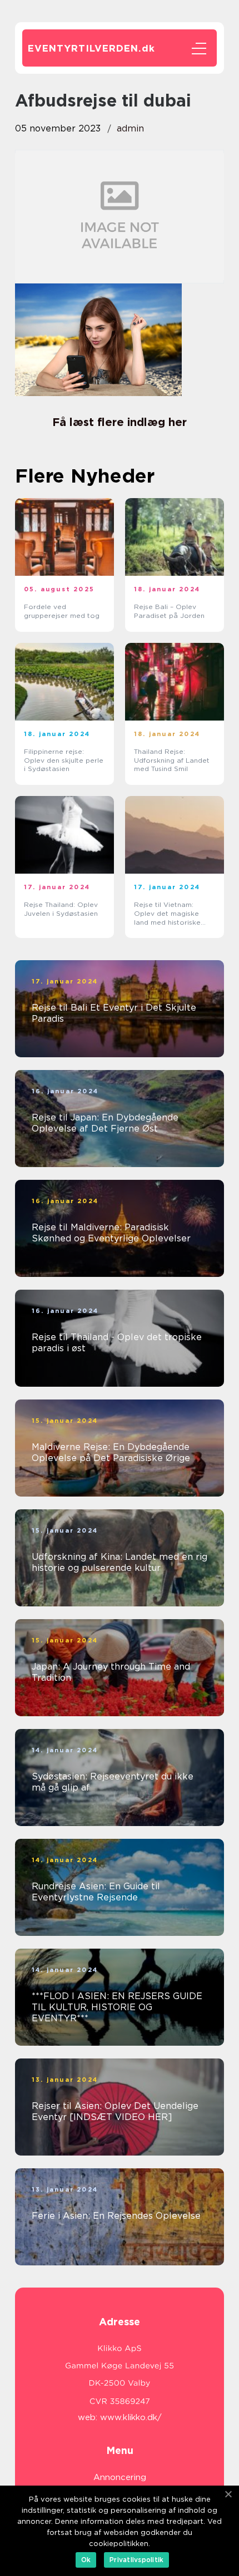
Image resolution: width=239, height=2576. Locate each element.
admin (130, 128)
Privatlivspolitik (136, 2560)
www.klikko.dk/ (131, 2417)
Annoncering (120, 2477)
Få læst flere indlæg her (120, 422)
